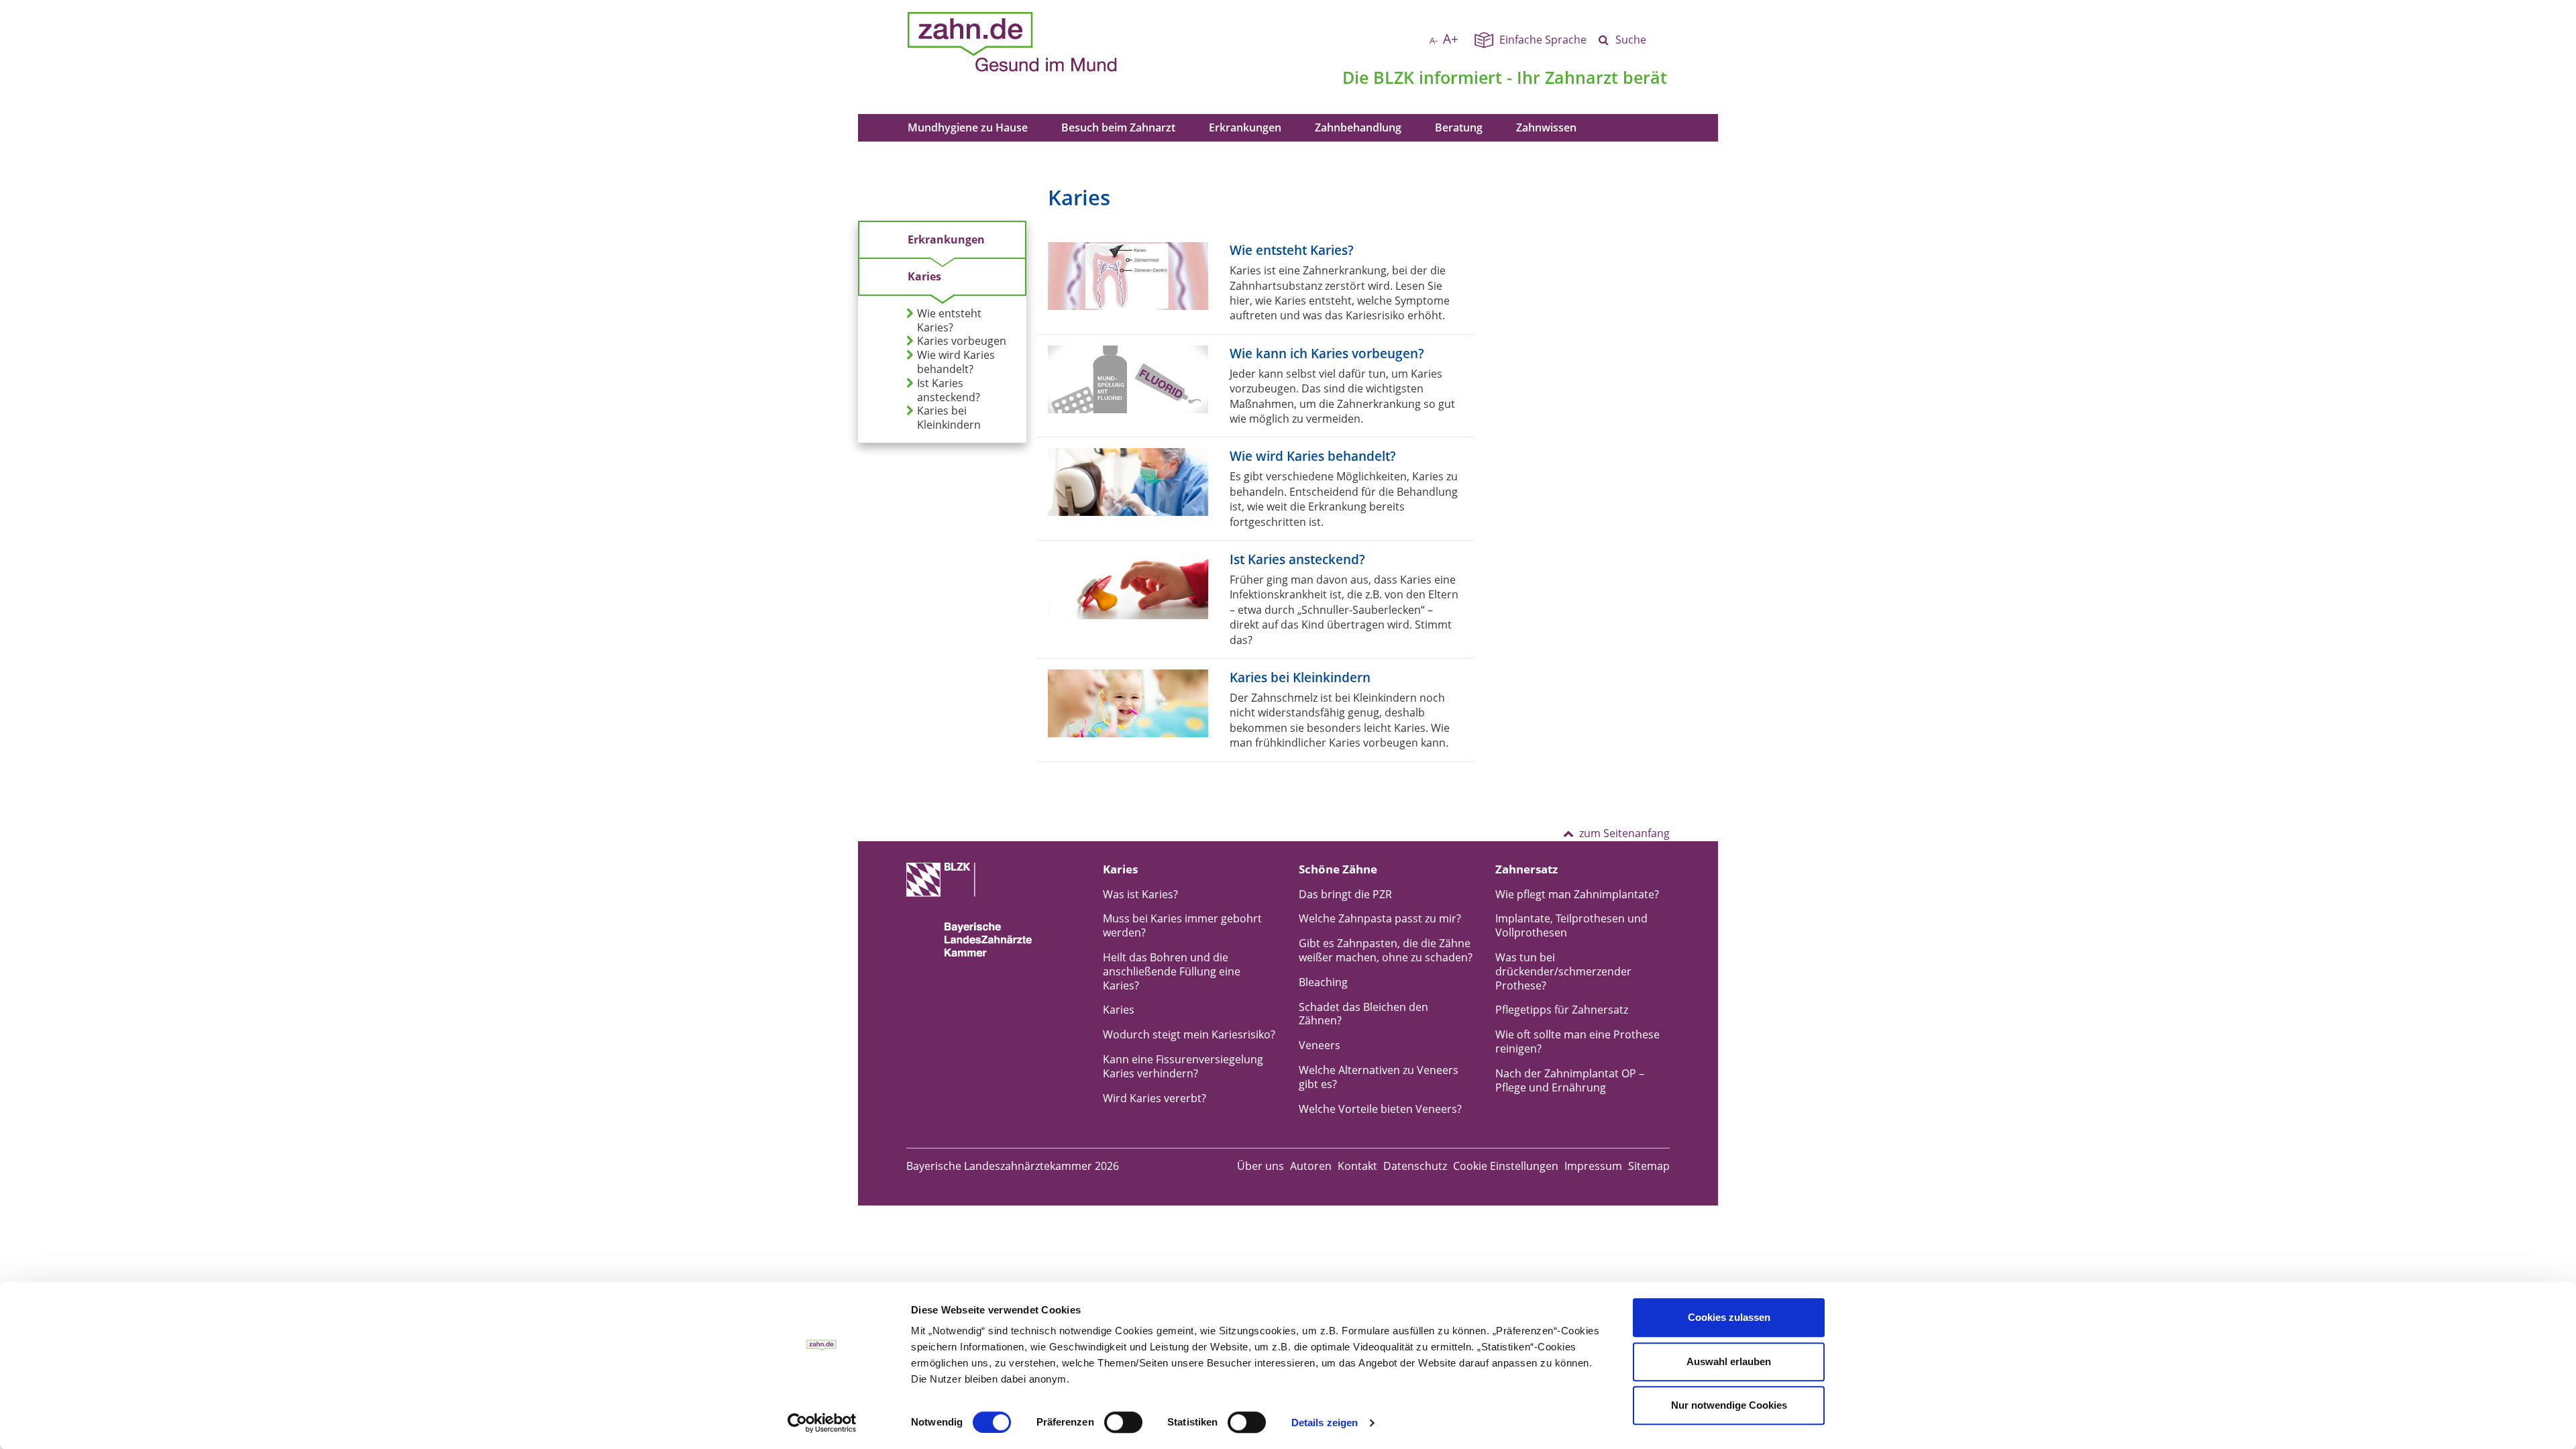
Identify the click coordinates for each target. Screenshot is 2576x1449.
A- (1434, 40)
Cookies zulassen (1729, 1317)
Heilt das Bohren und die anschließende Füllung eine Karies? (1172, 971)
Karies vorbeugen (962, 341)
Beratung (1459, 127)
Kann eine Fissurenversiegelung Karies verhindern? (1183, 1066)
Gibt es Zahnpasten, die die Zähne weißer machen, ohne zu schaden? (1386, 950)
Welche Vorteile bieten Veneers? (1380, 1109)
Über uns (1260, 1166)
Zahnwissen (1546, 127)
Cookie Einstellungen (1506, 1166)
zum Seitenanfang (1624, 833)
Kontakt (1357, 1166)
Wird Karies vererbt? (1155, 1098)
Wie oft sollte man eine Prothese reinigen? (1577, 1041)
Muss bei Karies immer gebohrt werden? (1182, 925)
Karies (924, 276)
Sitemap (1649, 1166)
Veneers (1320, 1045)
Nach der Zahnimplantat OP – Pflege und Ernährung (1570, 1080)
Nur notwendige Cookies (1729, 1405)
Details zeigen (1325, 1423)
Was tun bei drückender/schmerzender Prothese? (1563, 971)
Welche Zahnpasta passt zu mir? (1380, 918)
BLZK (1394, 77)
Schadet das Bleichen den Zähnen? (1363, 1014)
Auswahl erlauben (1729, 1361)
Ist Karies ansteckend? (949, 390)
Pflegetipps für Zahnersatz (1562, 1010)
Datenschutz (1415, 1166)
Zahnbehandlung (1358, 127)
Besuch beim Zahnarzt (1118, 127)
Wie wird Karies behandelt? (956, 362)
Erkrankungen (1245, 127)
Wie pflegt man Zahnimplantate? (1577, 894)
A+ (1451, 39)
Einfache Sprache (1543, 40)
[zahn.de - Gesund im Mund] (1059, 42)
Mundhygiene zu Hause (968, 127)
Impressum (1593, 1166)
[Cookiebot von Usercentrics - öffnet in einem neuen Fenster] (822, 1423)
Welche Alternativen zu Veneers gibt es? (1379, 1077)
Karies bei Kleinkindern (949, 418)
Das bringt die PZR (1345, 894)
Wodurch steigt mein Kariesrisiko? (1189, 1034)
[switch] (1123, 1422)
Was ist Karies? (1140, 894)
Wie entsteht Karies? (949, 321)
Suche (1631, 40)
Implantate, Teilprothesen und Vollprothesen (1571, 925)
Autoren (1311, 1166)
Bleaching (1323, 982)
